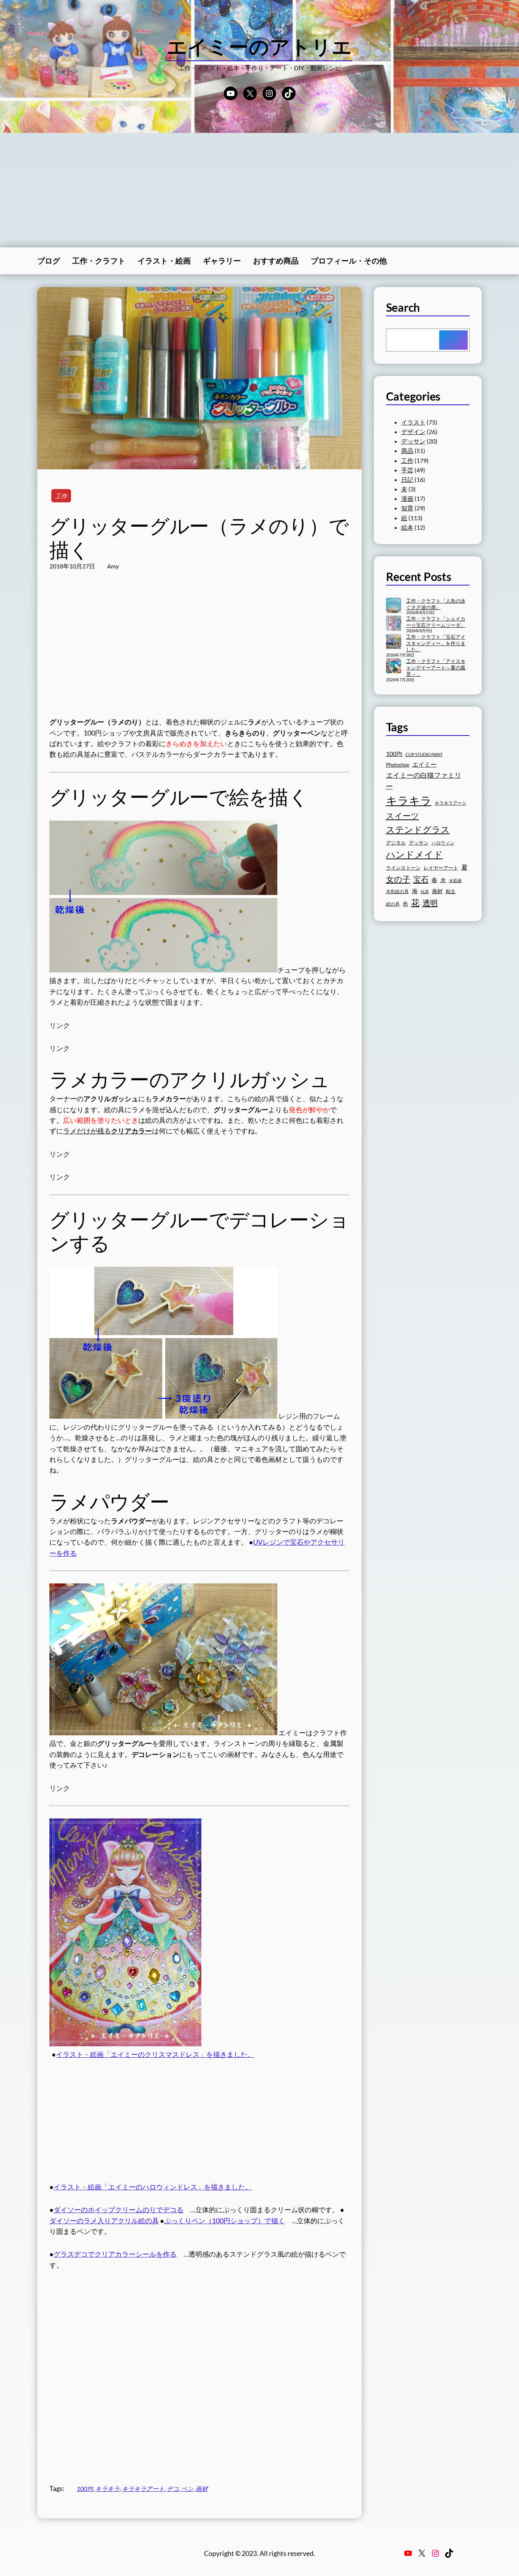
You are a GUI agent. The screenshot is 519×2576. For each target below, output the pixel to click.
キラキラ (108, 2488)
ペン (187, 2488)
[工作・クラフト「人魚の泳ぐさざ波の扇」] (394, 606)
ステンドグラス (418, 829)
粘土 (451, 891)
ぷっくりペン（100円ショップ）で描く (225, 2221)
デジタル (396, 843)
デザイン (413, 432)
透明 (430, 903)
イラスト (413, 422)
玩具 (425, 891)
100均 (85, 2488)
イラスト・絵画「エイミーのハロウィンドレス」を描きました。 (153, 2187)
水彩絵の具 (397, 891)
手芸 (407, 470)
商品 (407, 451)
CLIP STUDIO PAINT (424, 754)
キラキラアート (143, 2488)
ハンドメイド (415, 854)
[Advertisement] (259, 190)
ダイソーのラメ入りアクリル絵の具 (104, 2221)
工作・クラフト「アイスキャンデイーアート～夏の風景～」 (436, 668)
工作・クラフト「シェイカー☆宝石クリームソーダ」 (436, 622)
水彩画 (455, 880)
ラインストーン (403, 868)
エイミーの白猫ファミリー (424, 781)
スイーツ (403, 816)
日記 (407, 479)
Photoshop (398, 765)
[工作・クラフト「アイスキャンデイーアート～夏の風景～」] (394, 666)
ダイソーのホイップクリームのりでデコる (119, 2210)
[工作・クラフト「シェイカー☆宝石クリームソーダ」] (394, 624)
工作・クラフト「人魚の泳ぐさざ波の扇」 (436, 604)
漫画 (407, 498)
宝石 (421, 879)
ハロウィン (443, 843)
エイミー (424, 764)
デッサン (413, 441)
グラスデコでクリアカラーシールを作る (115, 2254)
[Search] (453, 340)
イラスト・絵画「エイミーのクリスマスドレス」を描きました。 (155, 2054)
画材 (202, 2488)
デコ (173, 2488)
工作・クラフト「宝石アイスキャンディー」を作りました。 (436, 643)
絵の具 (393, 904)
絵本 (407, 527)
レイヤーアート (441, 868)
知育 (407, 508)
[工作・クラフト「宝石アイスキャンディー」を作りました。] (394, 642)
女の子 (398, 879)
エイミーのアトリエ (260, 46)
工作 (61, 496)
